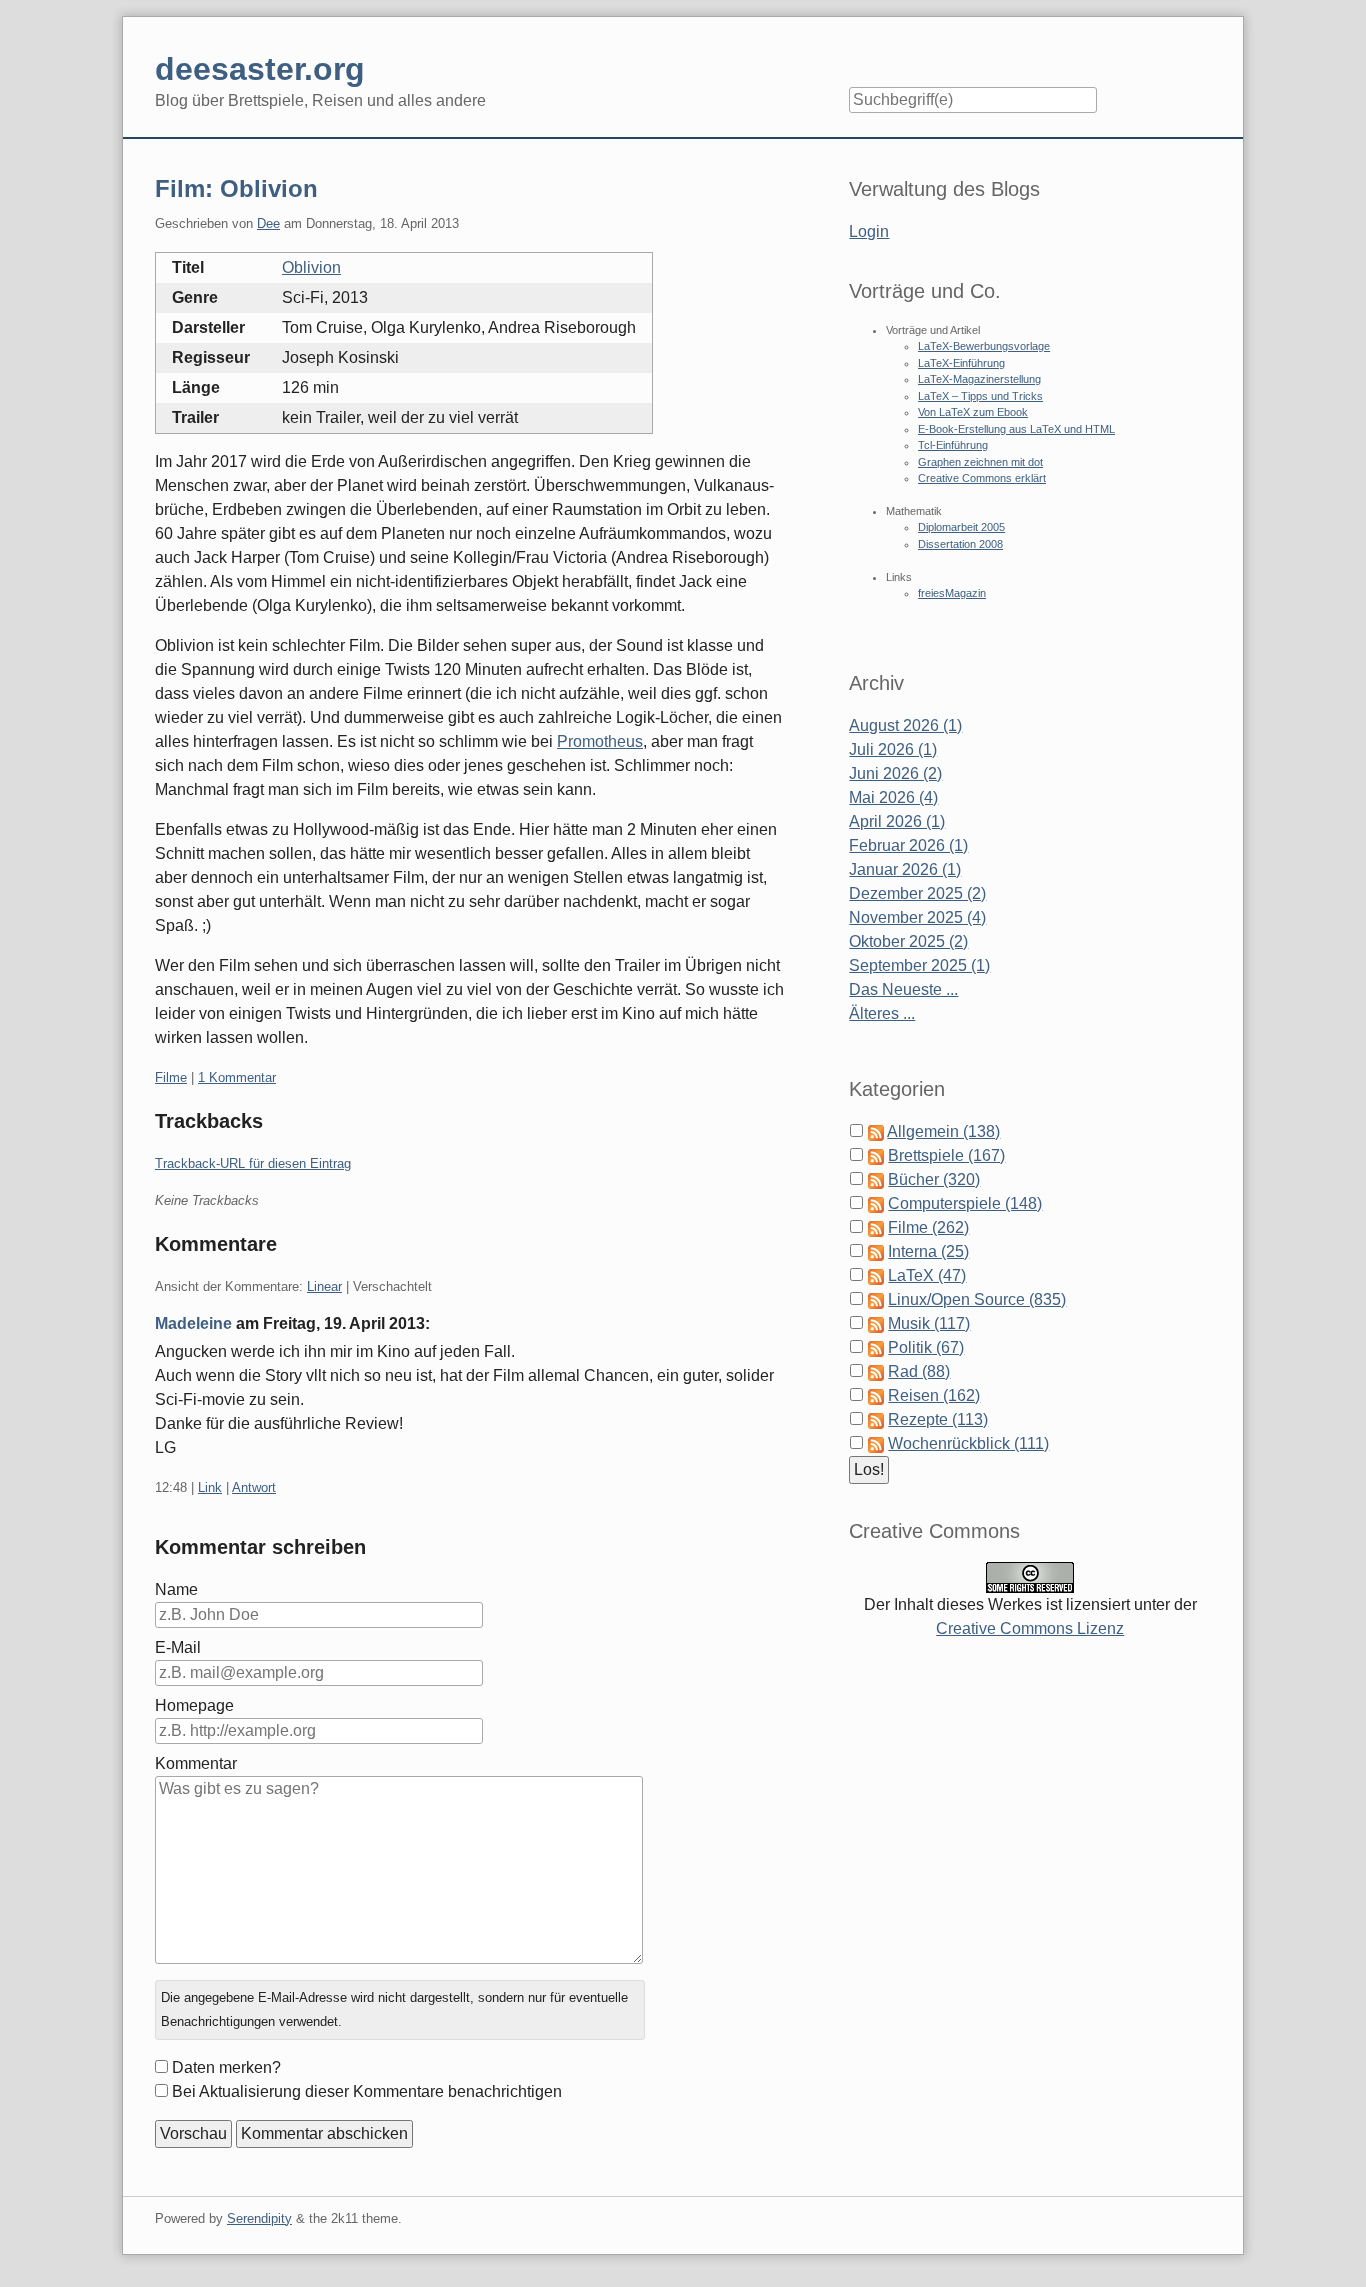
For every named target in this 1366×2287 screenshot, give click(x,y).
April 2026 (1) (897, 821)
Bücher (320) (934, 1179)
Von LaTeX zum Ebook (973, 412)
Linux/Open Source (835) (977, 1299)
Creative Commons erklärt (982, 478)
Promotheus (600, 741)
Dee (268, 223)
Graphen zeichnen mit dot (980, 462)
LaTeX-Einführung (961, 363)
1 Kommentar (237, 1077)
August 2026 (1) (905, 725)
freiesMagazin (952, 593)
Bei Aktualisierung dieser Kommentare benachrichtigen (367, 2091)
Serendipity (259, 2218)
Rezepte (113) (938, 1419)
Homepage (194, 1705)
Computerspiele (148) (965, 1203)
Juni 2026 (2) (895, 773)
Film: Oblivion (236, 188)
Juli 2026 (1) (893, 749)
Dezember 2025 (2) (917, 893)
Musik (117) (929, 1323)
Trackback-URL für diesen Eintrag (253, 1163)
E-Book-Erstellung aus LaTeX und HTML (1016, 429)
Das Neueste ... (903, 989)
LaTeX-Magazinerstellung (979, 379)
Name (176, 1589)
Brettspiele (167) (946, 1155)
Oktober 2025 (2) (908, 941)
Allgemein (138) (943, 1131)
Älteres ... (882, 1013)
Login (869, 231)
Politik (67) (926, 1347)
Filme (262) (928, 1227)
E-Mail (178, 1647)
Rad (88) (919, 1371)
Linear (324, 1286)
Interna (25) (928, 1251)
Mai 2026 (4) (893, 797)
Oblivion (311, 267)
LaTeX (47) (927, 1275)
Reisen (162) (934, 1395)
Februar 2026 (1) (908, 845)
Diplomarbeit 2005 (961, 527)
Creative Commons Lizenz (1030, 1628)
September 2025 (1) (919, 965)
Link (210, 1487)
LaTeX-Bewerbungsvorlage (984, 346)
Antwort (254, 1487)
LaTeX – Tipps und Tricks (980, 396)
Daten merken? (226, 2067)
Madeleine (193, 1323)
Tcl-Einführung (953, 445)
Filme (171, 1077)
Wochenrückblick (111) (968, 1443)
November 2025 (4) (917, 917)
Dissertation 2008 (960, 544)
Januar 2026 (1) (905, 869)
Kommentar (196, 1763)
